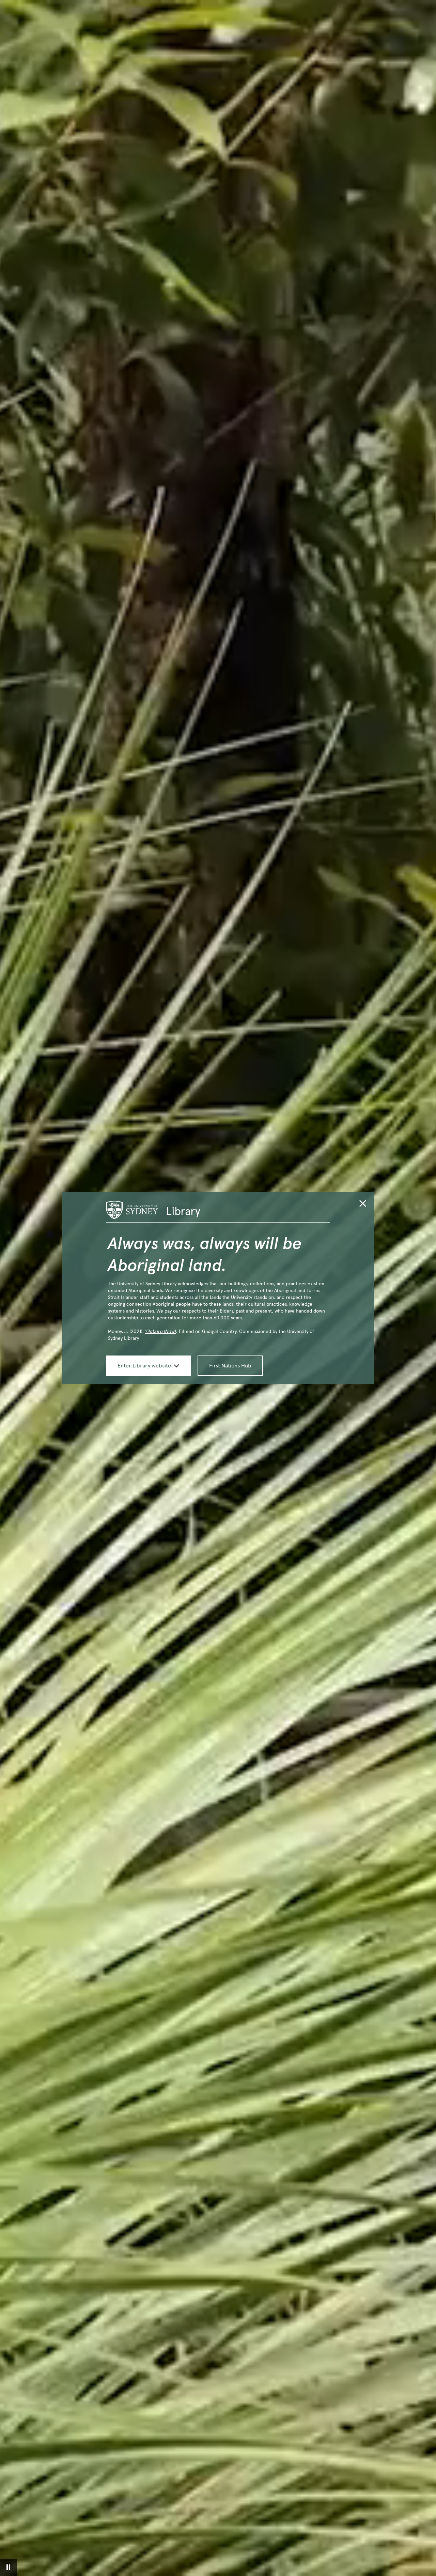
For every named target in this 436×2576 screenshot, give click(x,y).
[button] (363, 1205)
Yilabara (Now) (161, 1331)
